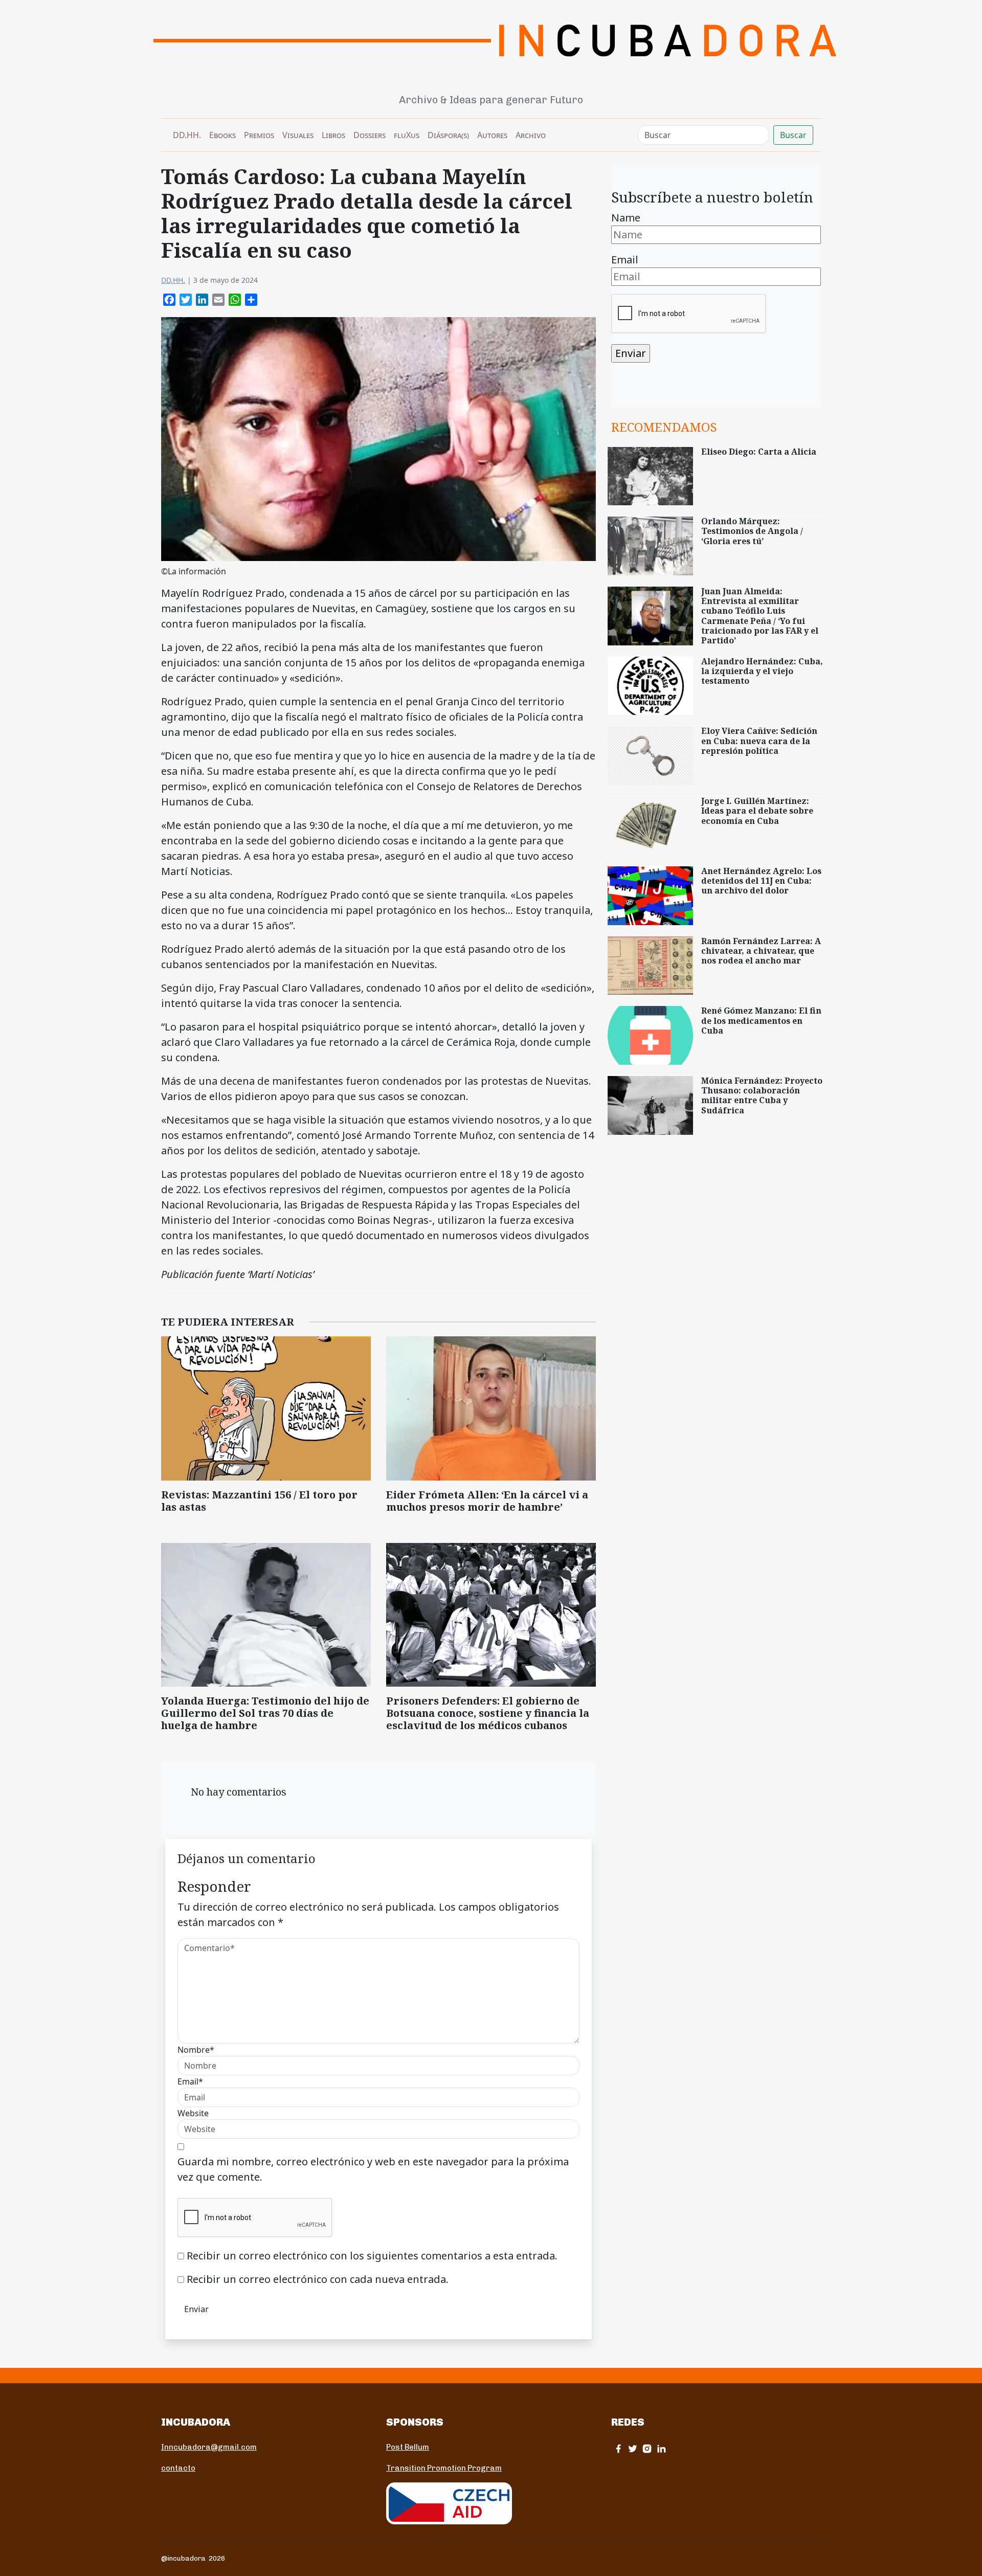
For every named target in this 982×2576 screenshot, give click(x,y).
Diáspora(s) (448, 135)
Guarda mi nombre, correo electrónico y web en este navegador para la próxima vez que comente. (373, 2169)
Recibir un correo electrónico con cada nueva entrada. (318, 2279)
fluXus (407, 135)
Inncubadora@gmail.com (209, 2447)
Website (193, 2113)
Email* (190, 2081)
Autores (492, 135)
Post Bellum (408, 2447)
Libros (333, 135)
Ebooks (222, 135)
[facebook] (618, 2448)
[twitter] (633, 2448)
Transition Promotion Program (444, 2468)
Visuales (298, 135)
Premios (259, 135)
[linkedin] (661, 2448)
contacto (178, 2468)
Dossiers (370, 135)
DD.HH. (187, 135)
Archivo (531, 135)
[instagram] (647, 2448)
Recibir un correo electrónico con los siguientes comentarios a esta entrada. (372, 2256)
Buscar (793, 135)
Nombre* (196, 2050)
